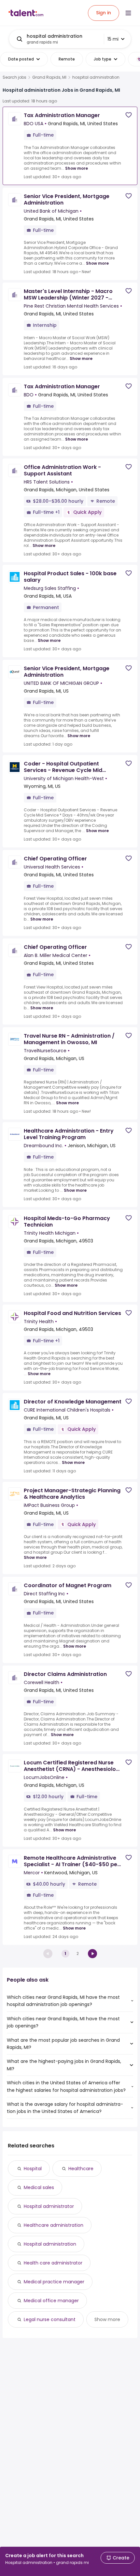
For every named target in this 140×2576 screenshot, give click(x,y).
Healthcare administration (54, 2225)
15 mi (113, 39)
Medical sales (39, 2187)
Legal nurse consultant (50, 2319)
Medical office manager (51, 2301)
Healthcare (81, 2169)
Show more (77, 168)
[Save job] (129, 115)
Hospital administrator (49, 2206)
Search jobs (14, 77)
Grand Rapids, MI (49, 77)
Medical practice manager (54, 2282)
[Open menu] (128, 13)
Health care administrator (53, 2263)
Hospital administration (50, 2244)
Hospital (33, 2169)
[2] (92, 1954)
